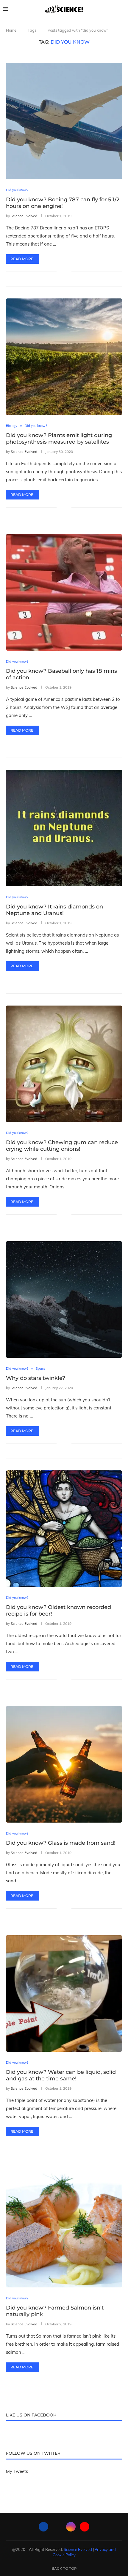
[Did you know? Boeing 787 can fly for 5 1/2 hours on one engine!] (64, 121)
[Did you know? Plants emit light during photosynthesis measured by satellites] (64, 357)
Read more (22, 259)
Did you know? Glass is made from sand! (61, 1843)
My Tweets (17, 2471)
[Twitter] (57, 2527)
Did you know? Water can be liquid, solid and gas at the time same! (61, 2075)
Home (11, 30)
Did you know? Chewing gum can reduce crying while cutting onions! (62, 1146)
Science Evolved (24, 216)
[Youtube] (85, 2527)
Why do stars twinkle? (36, 1378)
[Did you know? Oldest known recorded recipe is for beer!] (64, 1529)
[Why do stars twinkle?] (64, 1300)
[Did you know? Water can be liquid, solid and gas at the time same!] (64, 1993)
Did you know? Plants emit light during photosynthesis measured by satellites (59, 439)
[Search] (122, 9)
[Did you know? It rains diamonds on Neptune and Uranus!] (64, 828)
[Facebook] (43, 2527)
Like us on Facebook (31, 2415)
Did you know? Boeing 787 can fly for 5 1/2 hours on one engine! (63, 203)
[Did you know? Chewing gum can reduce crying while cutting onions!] (64, 1064)
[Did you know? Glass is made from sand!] (64, 1764)
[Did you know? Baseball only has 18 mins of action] (64, 592)
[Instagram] (71, 2527)
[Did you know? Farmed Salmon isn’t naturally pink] (64, 2229)
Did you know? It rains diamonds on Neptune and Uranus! (54, 910)
